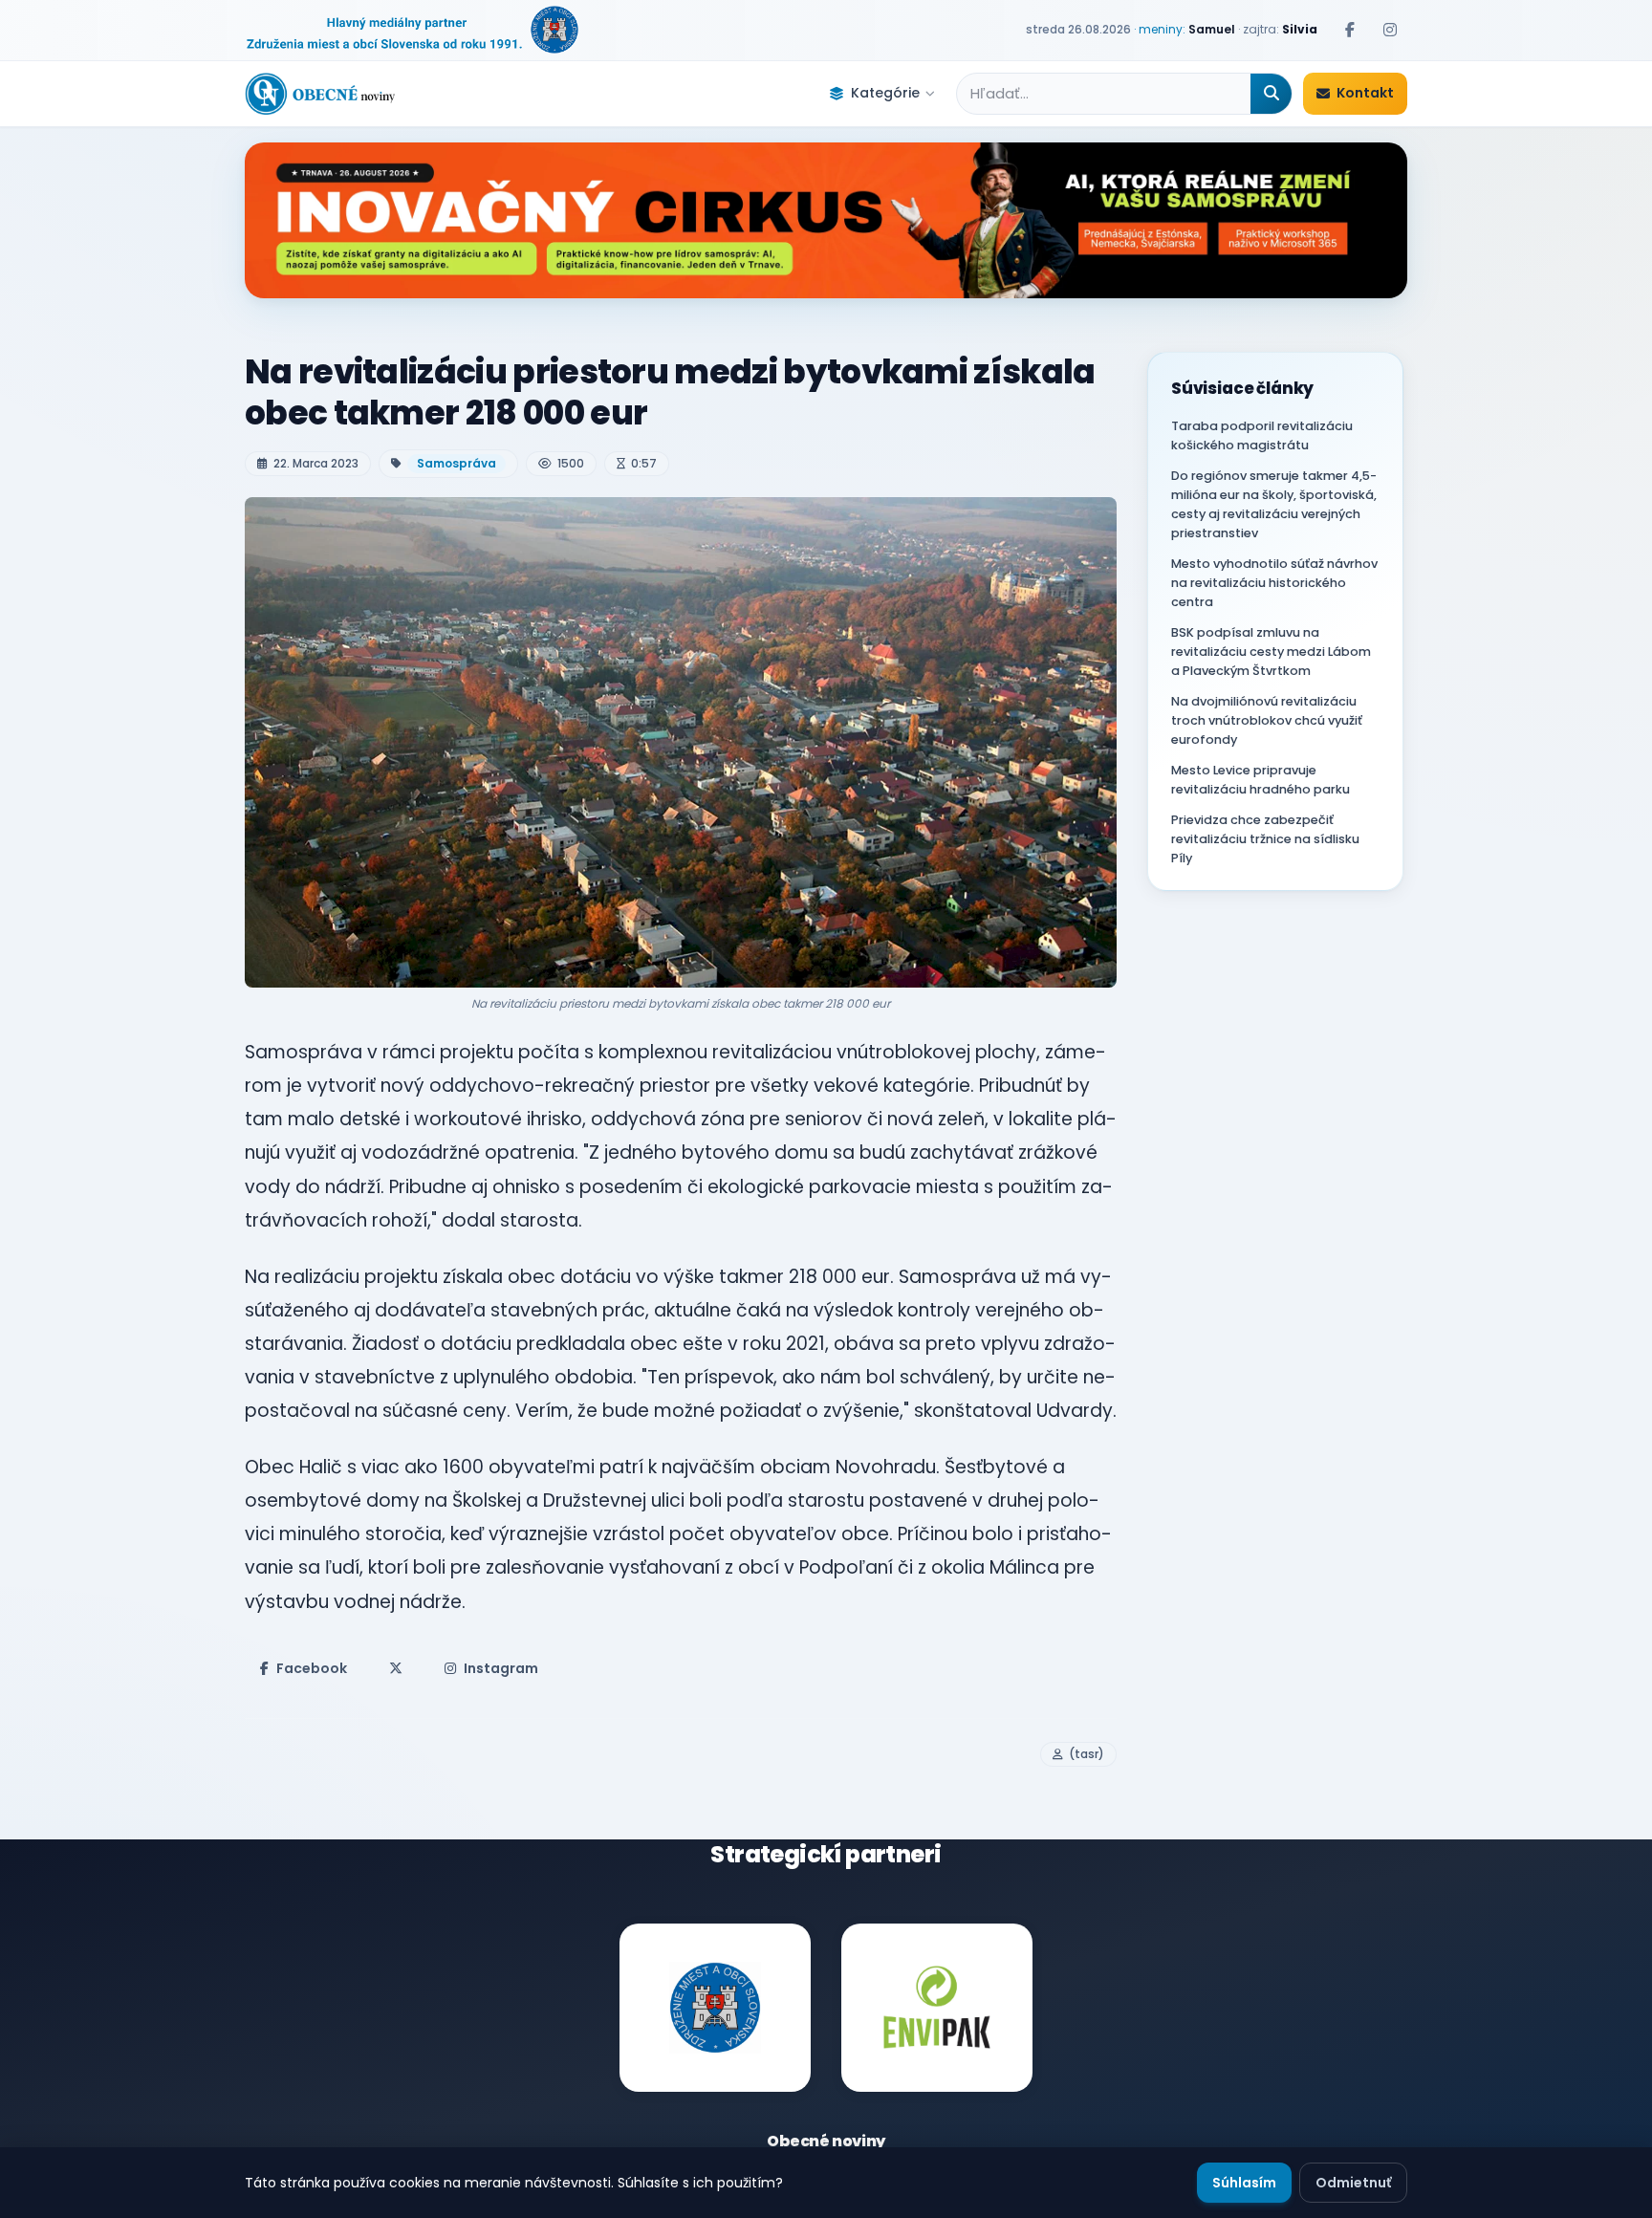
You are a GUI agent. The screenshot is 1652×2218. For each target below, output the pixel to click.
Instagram (501, 1668)
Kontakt (1365, 93)
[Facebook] (1350, 30)
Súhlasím (1244, 2183)
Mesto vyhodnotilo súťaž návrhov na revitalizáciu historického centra (1274, 583)
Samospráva (456, 463)
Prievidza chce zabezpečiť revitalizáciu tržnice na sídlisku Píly (1265, 839)
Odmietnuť (1353, 2183)
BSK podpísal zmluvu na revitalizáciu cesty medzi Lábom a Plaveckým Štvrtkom (1271, 652)
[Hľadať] (1271, 94)
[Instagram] (1390, 30)
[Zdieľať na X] (396, 1668)
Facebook (312, 1668)
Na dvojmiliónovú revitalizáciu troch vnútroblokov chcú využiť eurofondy (1267, 720)
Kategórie (885, 93)
